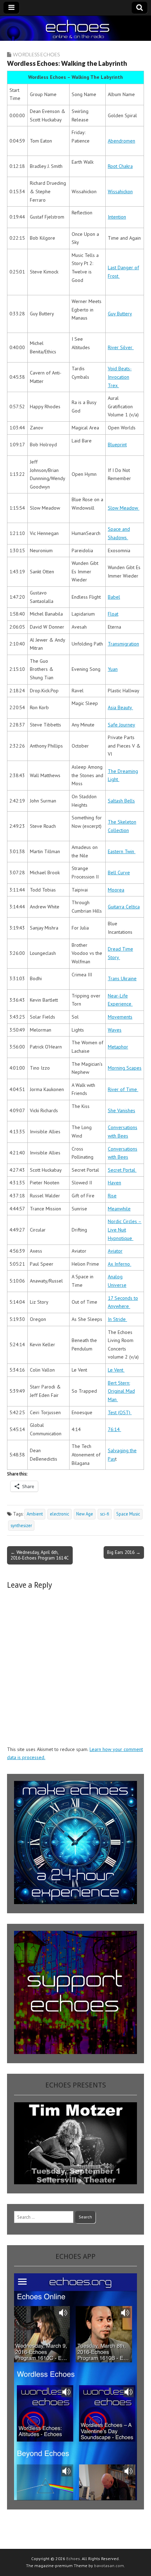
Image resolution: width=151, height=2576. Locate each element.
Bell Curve (119, 873)
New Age (85, 1514)
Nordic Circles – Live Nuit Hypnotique (125, 1230)
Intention (117, 217)
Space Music (128, 1514)
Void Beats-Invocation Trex (120, 377)
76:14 (114, 1429)
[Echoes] (75, 29)
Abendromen (122, 141)
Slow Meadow (124, 508)
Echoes (73, 2559)
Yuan (113, 669)
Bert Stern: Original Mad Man (121, 1391)
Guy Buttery (120, 314)
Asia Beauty (120, 707)
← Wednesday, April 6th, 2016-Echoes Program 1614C (40, 1555)
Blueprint (117, 445)
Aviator (115, 1251)
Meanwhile (119, 1209)
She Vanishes (122, 1110)
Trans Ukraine (122, 978)
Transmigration (123, 644)
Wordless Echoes (36, 54)
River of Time (123, 1089)
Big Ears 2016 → (124, 1552)
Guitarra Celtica (124, 907)
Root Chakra (120, 166)
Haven (114, 1183)
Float (113, 614)
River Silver (121, 347)
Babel (114, 597)
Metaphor (118, 1047)
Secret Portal (122, 1170)
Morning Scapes (125, 1068)
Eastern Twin (122, 851)
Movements (120, 1017)
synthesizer (21, 1525)
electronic (60, 1514)
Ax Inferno (120, 1264)
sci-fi (105, 1514)
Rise (112, 1196)
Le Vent (116, 1370)
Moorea (116, 890)
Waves (115, 1030)
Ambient (35, 1514)
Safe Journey (122, 725)
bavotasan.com (109, 2566)
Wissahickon (120, 191)
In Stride (117, 1319)
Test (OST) (120, 1412)
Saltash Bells (121, 801)
